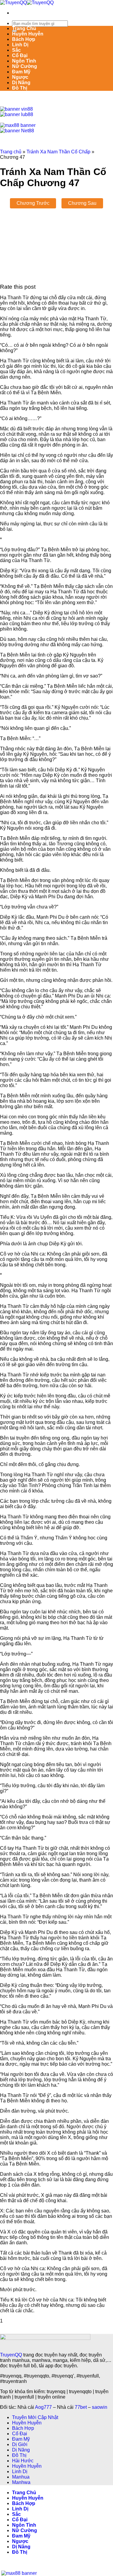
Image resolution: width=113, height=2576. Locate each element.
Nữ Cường (25, 66)
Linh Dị (20, 45)
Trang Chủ (24, 28)
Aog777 (43, 2407)
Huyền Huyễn (28, 34)
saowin (100, 2407)
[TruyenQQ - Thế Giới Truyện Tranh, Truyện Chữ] (27, 3)
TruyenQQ (11, 2355)
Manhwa (21, 2482)
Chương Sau (82, 203)
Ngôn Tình (24, 61)
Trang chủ (11, 152)
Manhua (21, 2477)
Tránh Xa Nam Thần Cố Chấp (58, 152)
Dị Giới (20, 2444)
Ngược (20, 77)
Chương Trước (33, 203)
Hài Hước (23, 2461)
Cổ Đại (20, 55)
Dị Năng (21, 83)
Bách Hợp (24, 39)
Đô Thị (20, 88)
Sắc (16, 50)
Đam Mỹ (21, 72)
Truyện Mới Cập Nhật (35, 2417)
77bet (81, 2407)
